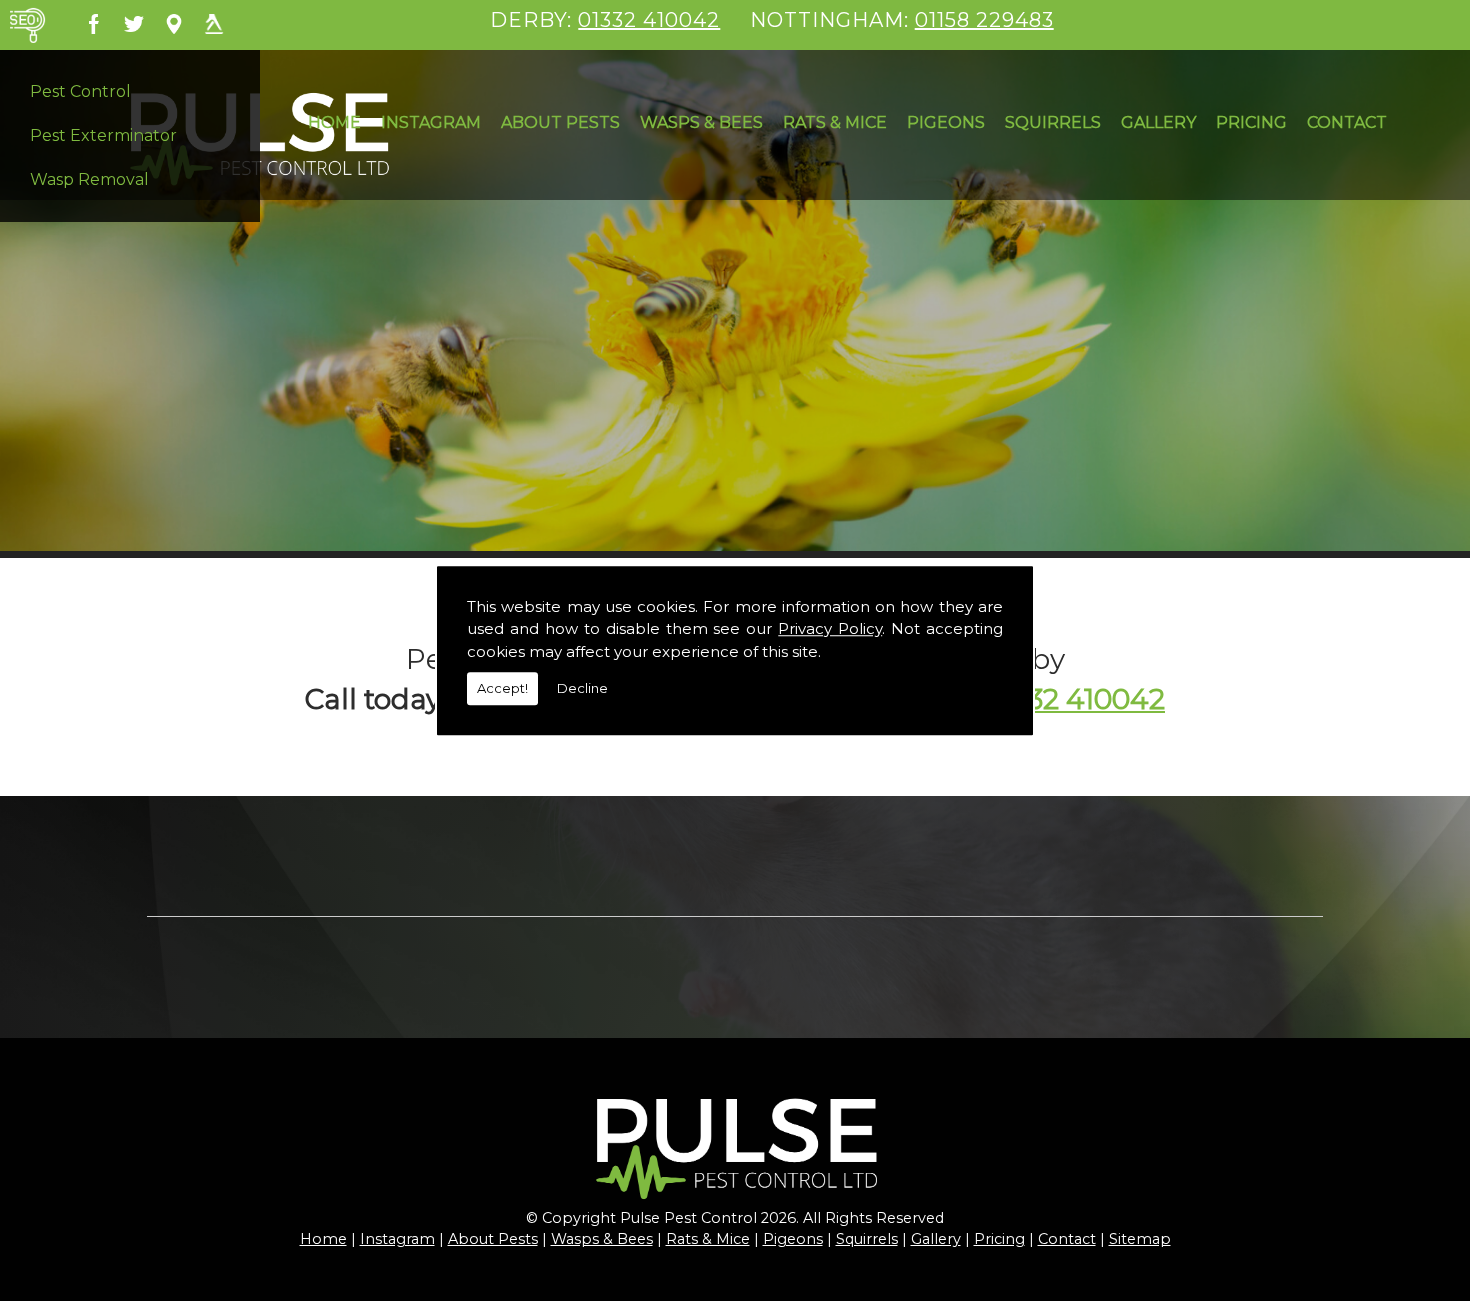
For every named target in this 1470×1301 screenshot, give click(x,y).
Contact (1347, 122)
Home (334, 122)
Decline (582, 688)
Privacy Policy (830, 628)
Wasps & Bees (701, 122)
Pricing (1251, 122)
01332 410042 (649, 20)
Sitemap (1140, 1239)
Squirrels (1053, 122)
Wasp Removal (89, 179)
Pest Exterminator (103, 135)
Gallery (1158, 122)
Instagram (431, 122)
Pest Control (80, 91)
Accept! (502, 688)
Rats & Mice (835, 122)
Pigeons (946, 122)
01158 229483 (984, 20)
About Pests (560, 122)
